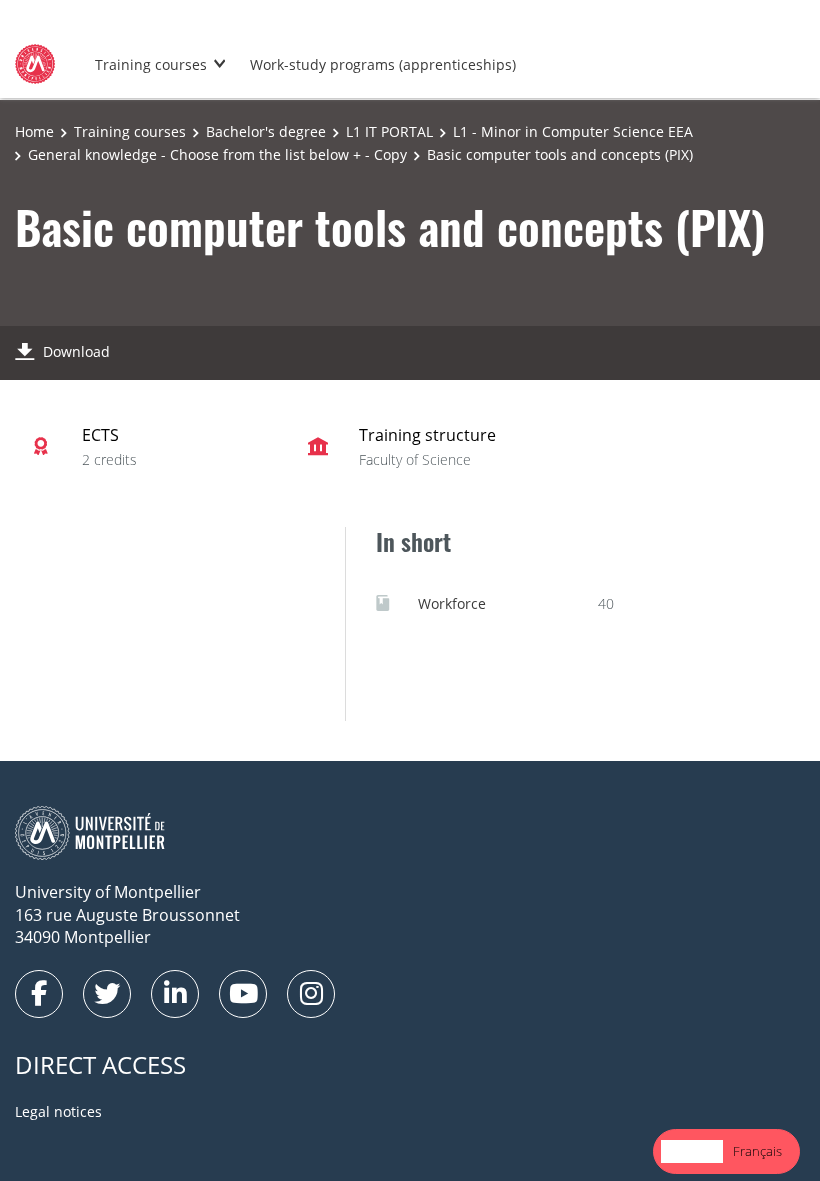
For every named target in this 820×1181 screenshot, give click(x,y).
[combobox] (692, 1151)
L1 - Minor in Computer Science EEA (573, 131)
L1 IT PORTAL (389, 131)
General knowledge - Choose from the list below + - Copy (217, 154)
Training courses (151, 64)
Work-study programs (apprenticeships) (383, 64)
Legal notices (58, 1111)
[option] (757, 1151)
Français (757, 1151)
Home (34, 131)
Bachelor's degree (266, 131)
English (692, 1151)
